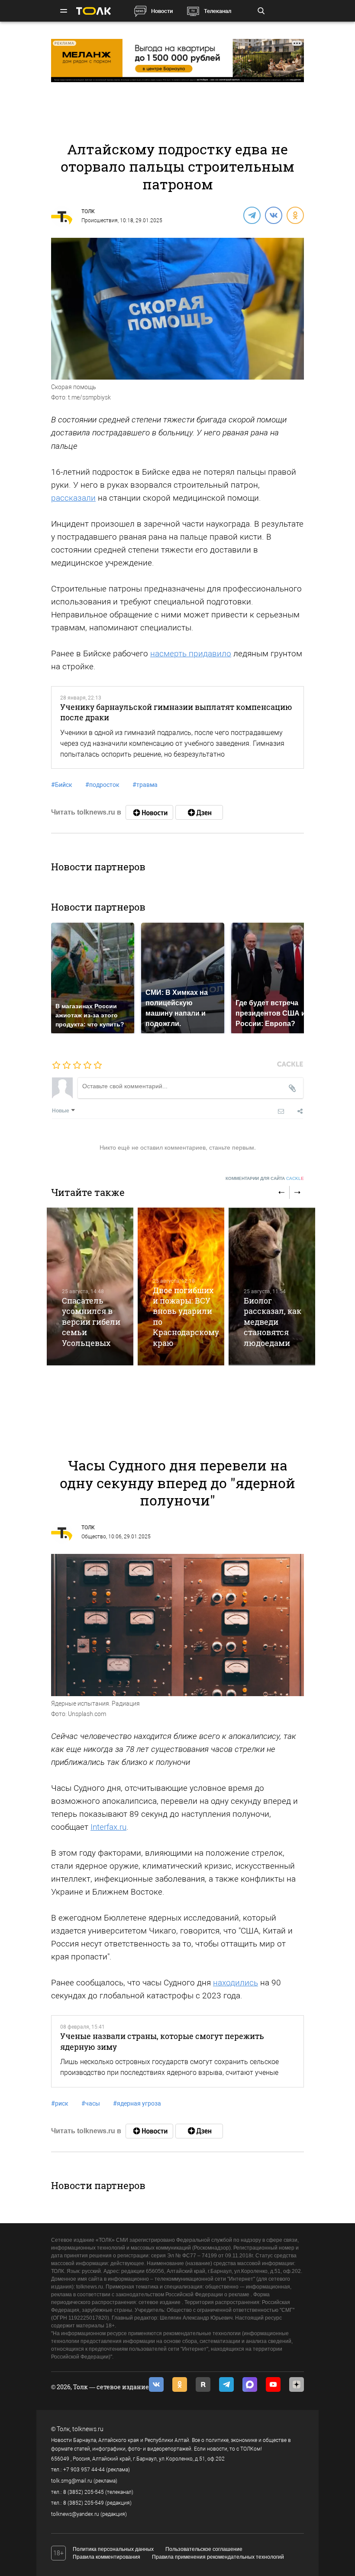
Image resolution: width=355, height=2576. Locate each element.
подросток (102, 785)
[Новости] (149, 812)
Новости (162, 11)
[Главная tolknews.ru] (94, 11)
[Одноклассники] (295, 215)
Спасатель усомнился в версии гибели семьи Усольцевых (91, 1322)
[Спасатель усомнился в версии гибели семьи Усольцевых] (90, 1286)
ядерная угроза (137, 2103)
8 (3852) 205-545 (84, 2492)
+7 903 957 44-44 (84, 2470)
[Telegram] (252, 215)
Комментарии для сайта (265, 1178)
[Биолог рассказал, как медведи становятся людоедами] (272, 1286)
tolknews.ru (88, 2429)
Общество (94, 1537)
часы (91, 2103)
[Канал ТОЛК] (199, 812)
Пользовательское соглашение (204, 2549)
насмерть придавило (191, 654)
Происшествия (100, 221)
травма (145, 785)
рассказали (73, 498)
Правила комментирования (106, 2557)
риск (60, 2103)
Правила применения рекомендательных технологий (218, 2557)
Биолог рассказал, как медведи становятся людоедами (273, 1322)
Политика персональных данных (113, 2549)
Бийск (62, 785)
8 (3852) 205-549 (84, 2503)
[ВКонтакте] (273, 215)
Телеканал (218, 11)
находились (236, 1983)
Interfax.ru (108, 1827)
